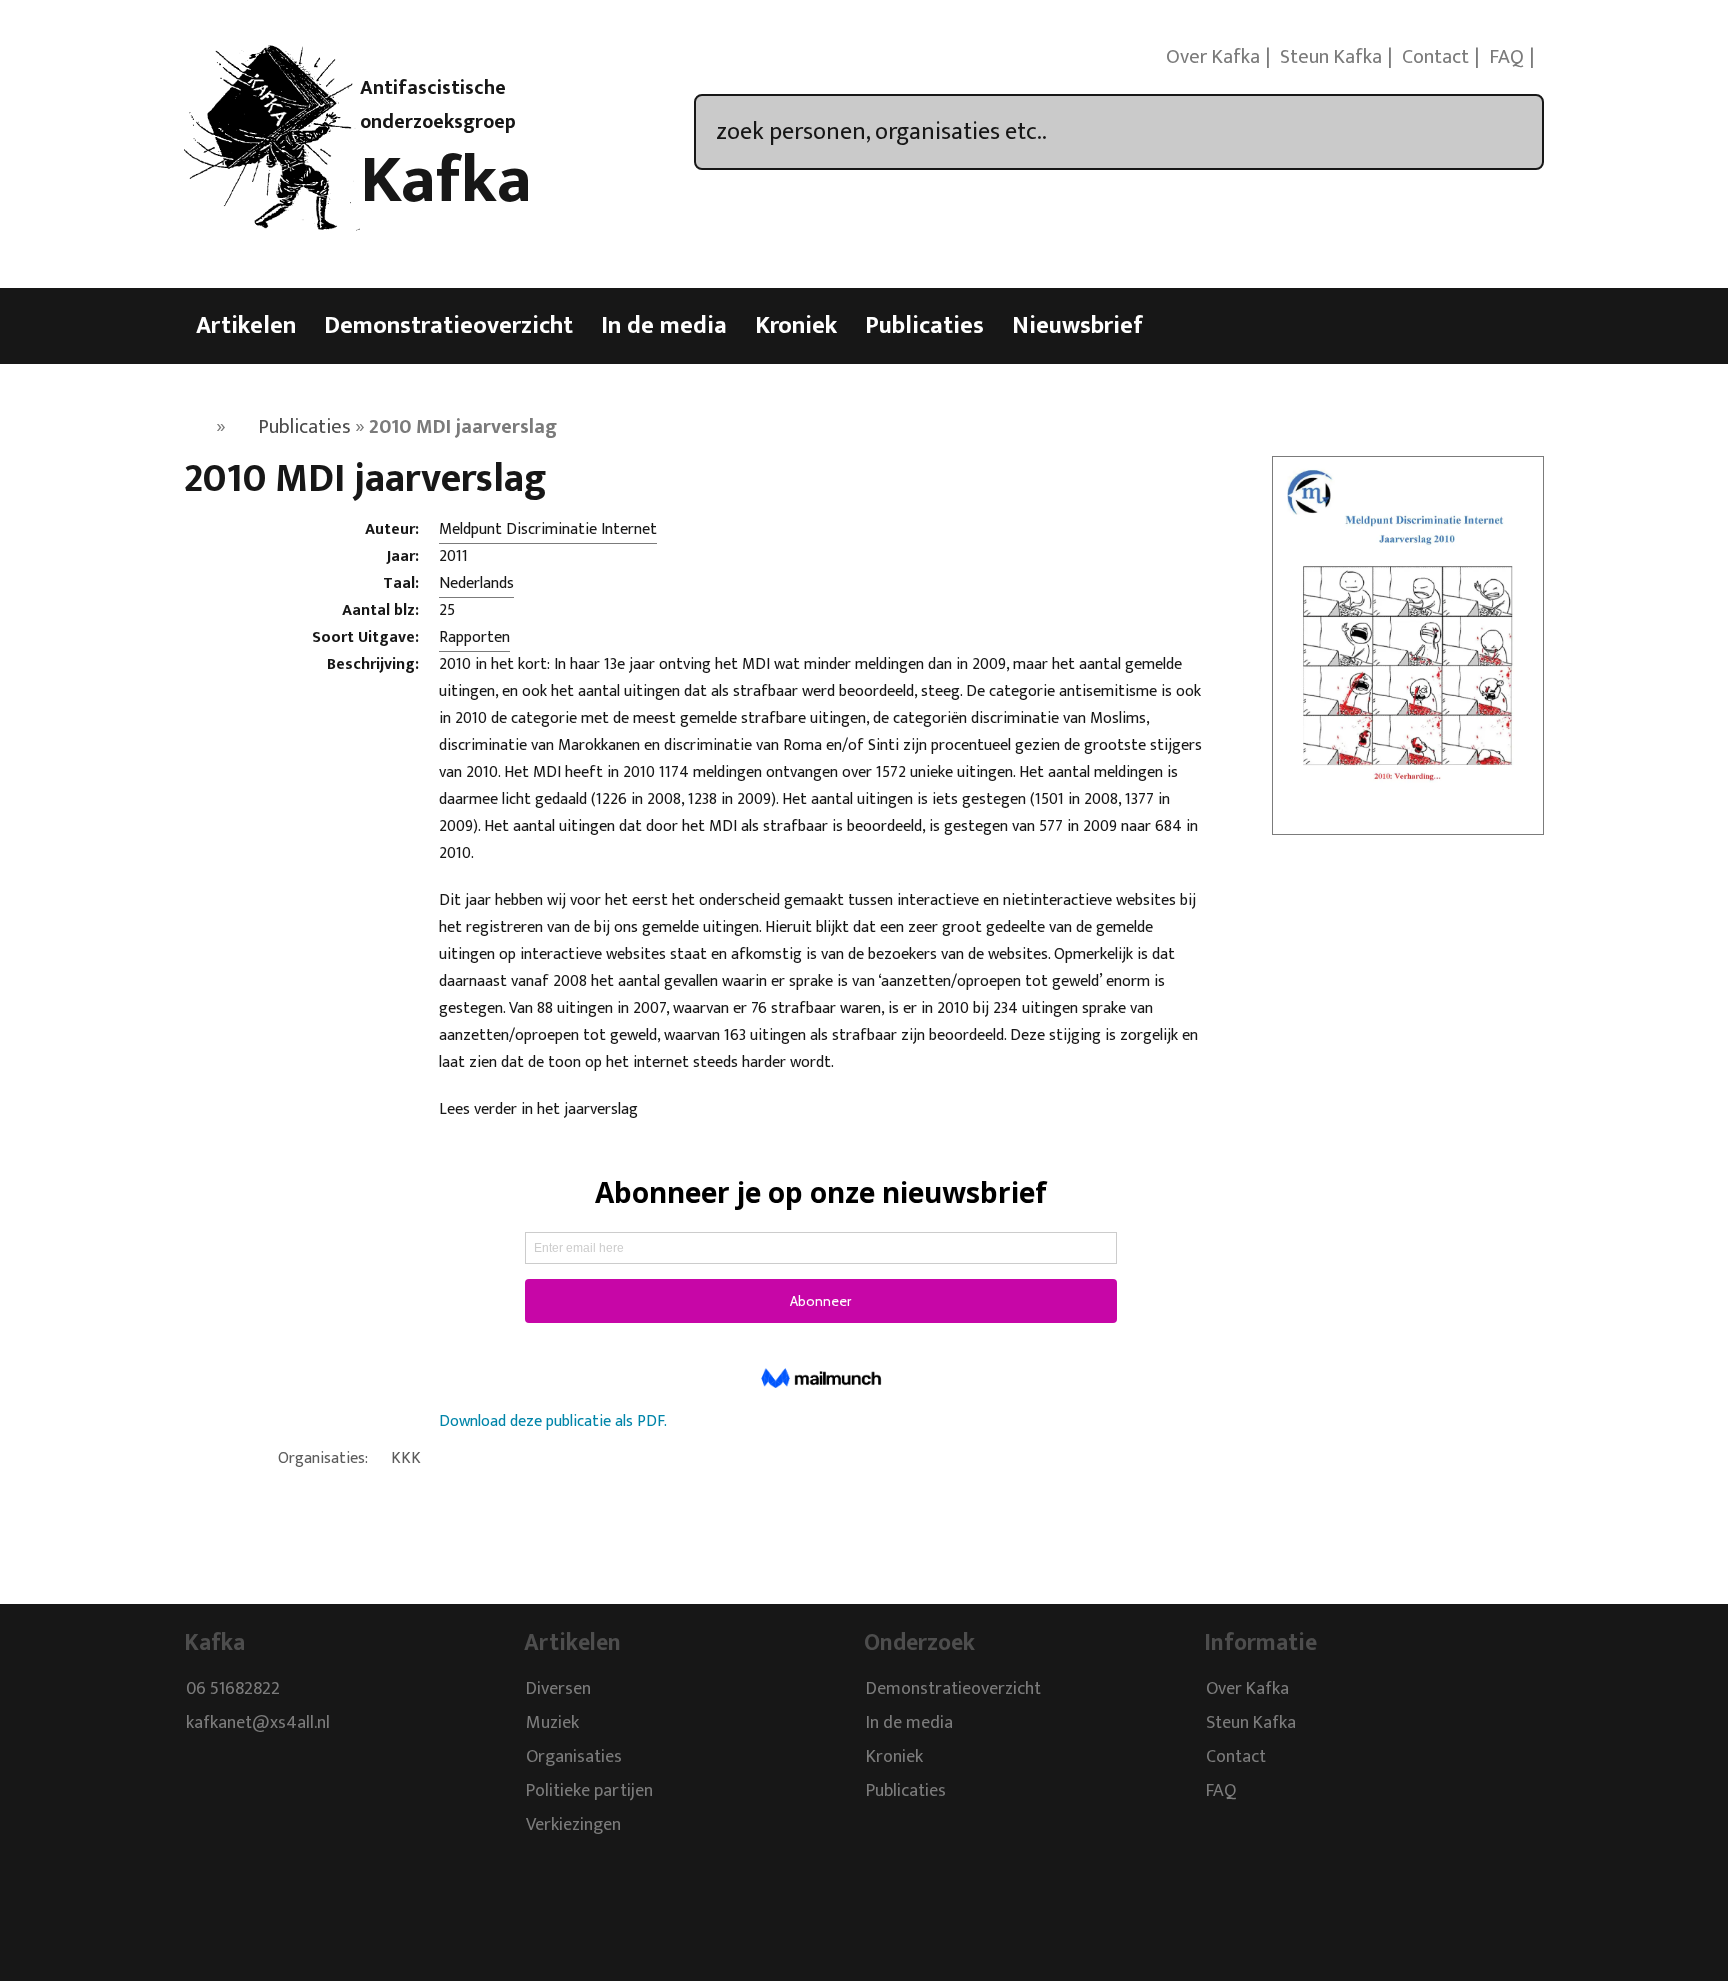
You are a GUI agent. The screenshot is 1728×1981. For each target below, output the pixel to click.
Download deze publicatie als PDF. (553, 1421)
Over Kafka (1213, 57)
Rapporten (474, 637)
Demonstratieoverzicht (448, 326)
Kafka (446, 181)
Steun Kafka (1331, 57)
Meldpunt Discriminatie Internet (548, 529)
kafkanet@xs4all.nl (258, 1723)
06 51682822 (233, 1689)
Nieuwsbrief (1077, 326)
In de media (664, 326)
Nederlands (476, 583)
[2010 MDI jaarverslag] (1408, 822)
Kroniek (796, 326)
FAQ (1506, 57)
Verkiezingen (573, 1825)
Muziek (552, 1723)
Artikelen (246, 326)
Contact (1435, 57)
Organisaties (574, 1757)
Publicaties (924, 326)
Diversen (558, 1689)
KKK (406, 1458)
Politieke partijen (589, 1791)
